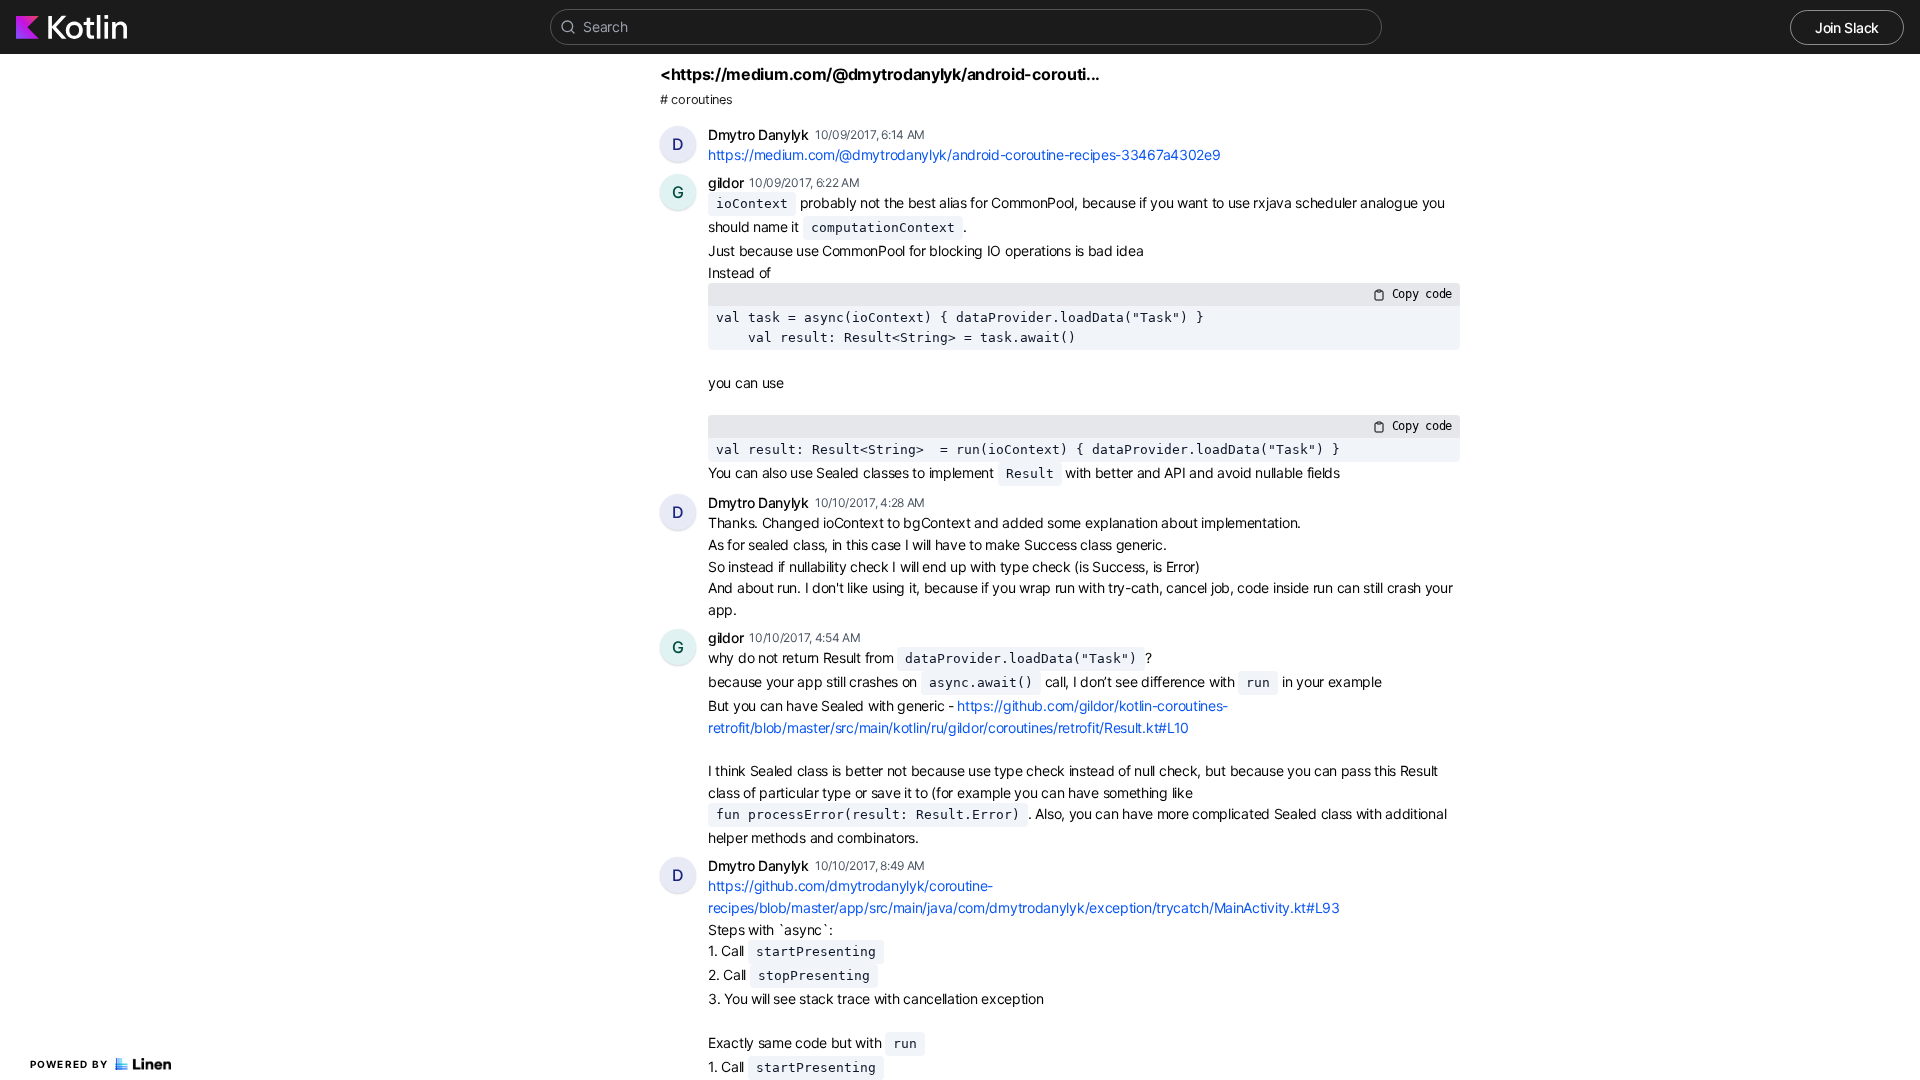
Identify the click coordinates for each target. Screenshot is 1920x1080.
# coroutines (696, 99)
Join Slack (1847, 27)
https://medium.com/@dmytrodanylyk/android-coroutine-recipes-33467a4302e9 (964, 154)
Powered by (69, 1064)
